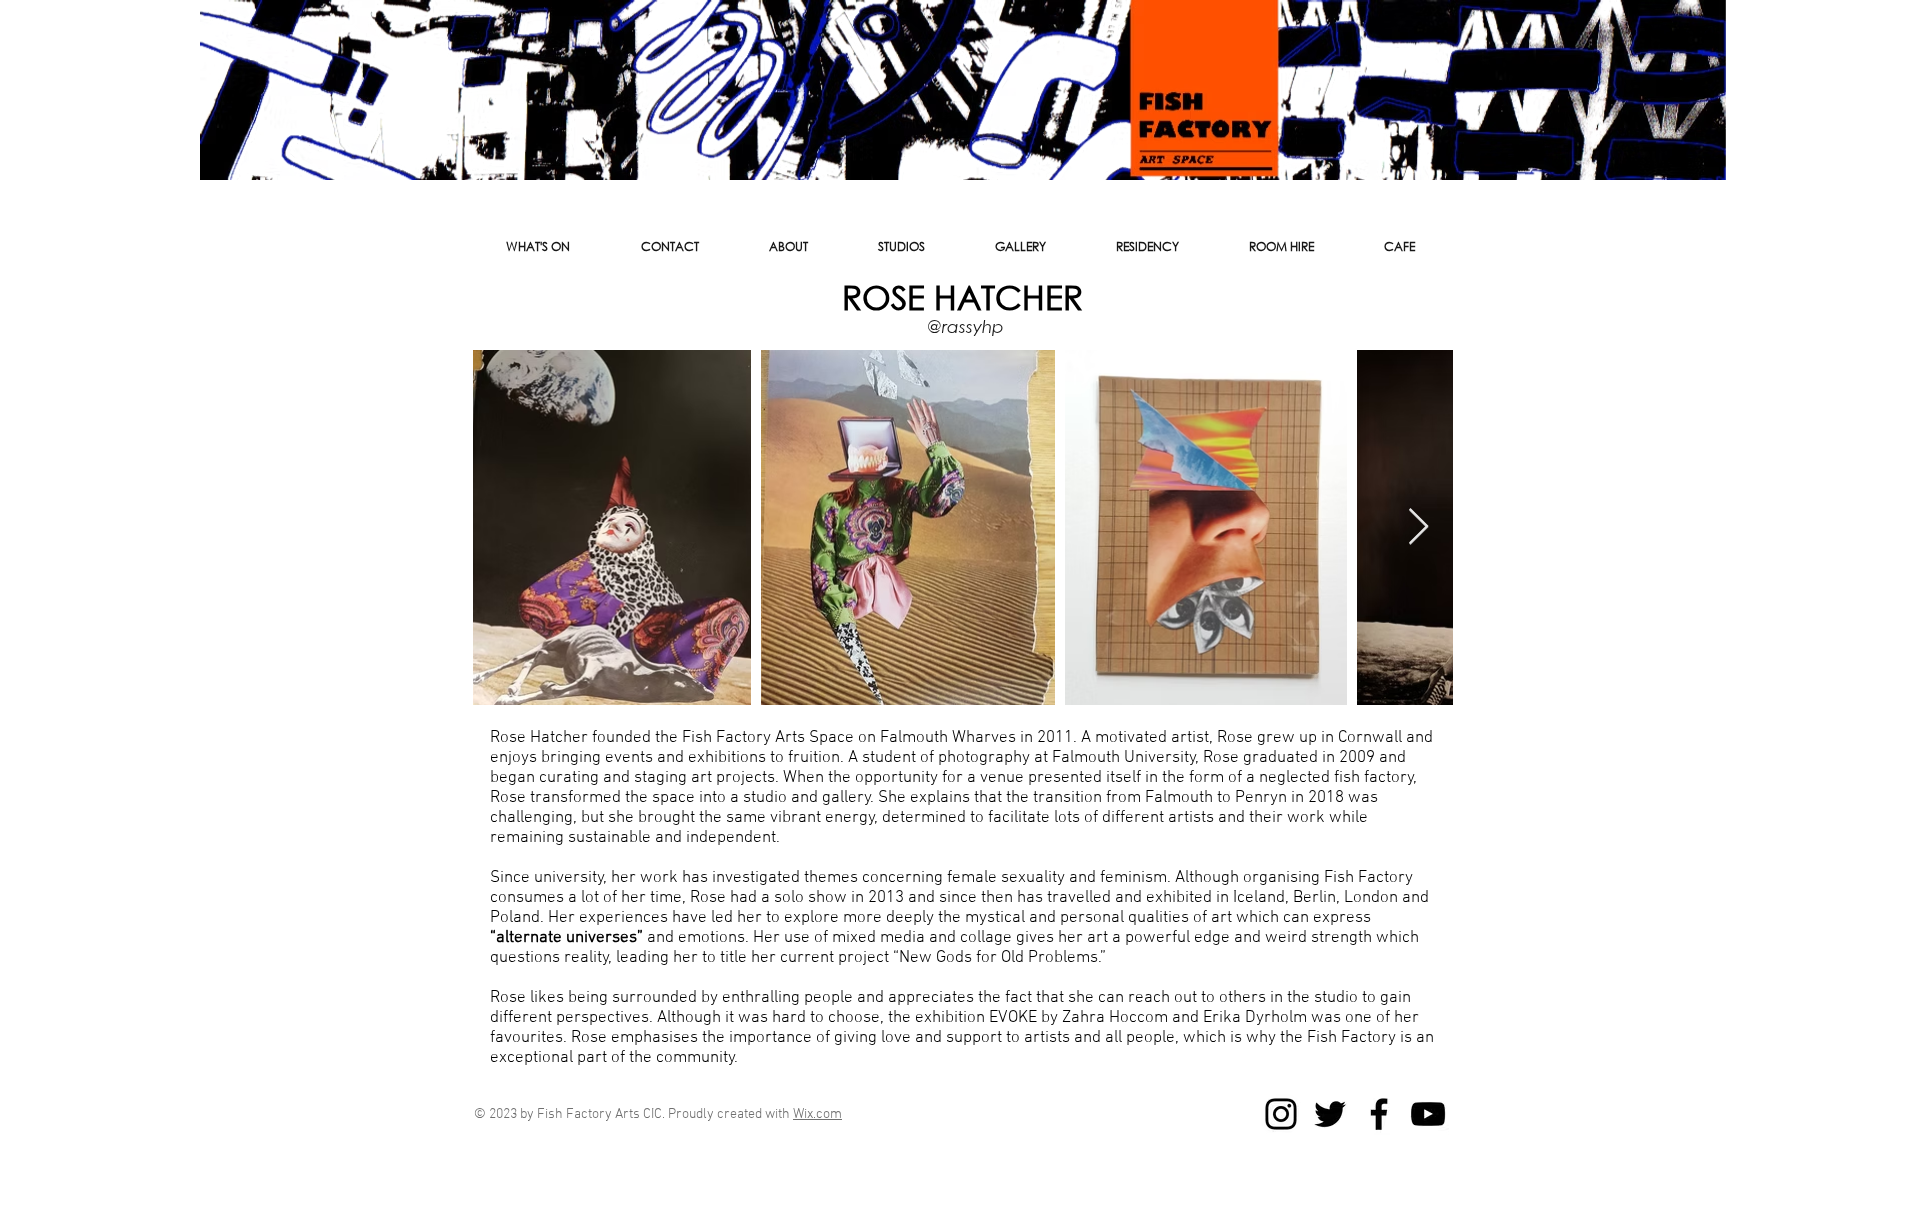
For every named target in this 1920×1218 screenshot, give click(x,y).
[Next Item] (1418, 527)
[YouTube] (1428, 1114)
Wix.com (817, 1114)
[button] (669, 247)
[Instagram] (1281, 1114)
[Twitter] (1330, 1114)
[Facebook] (1379, 1114)
